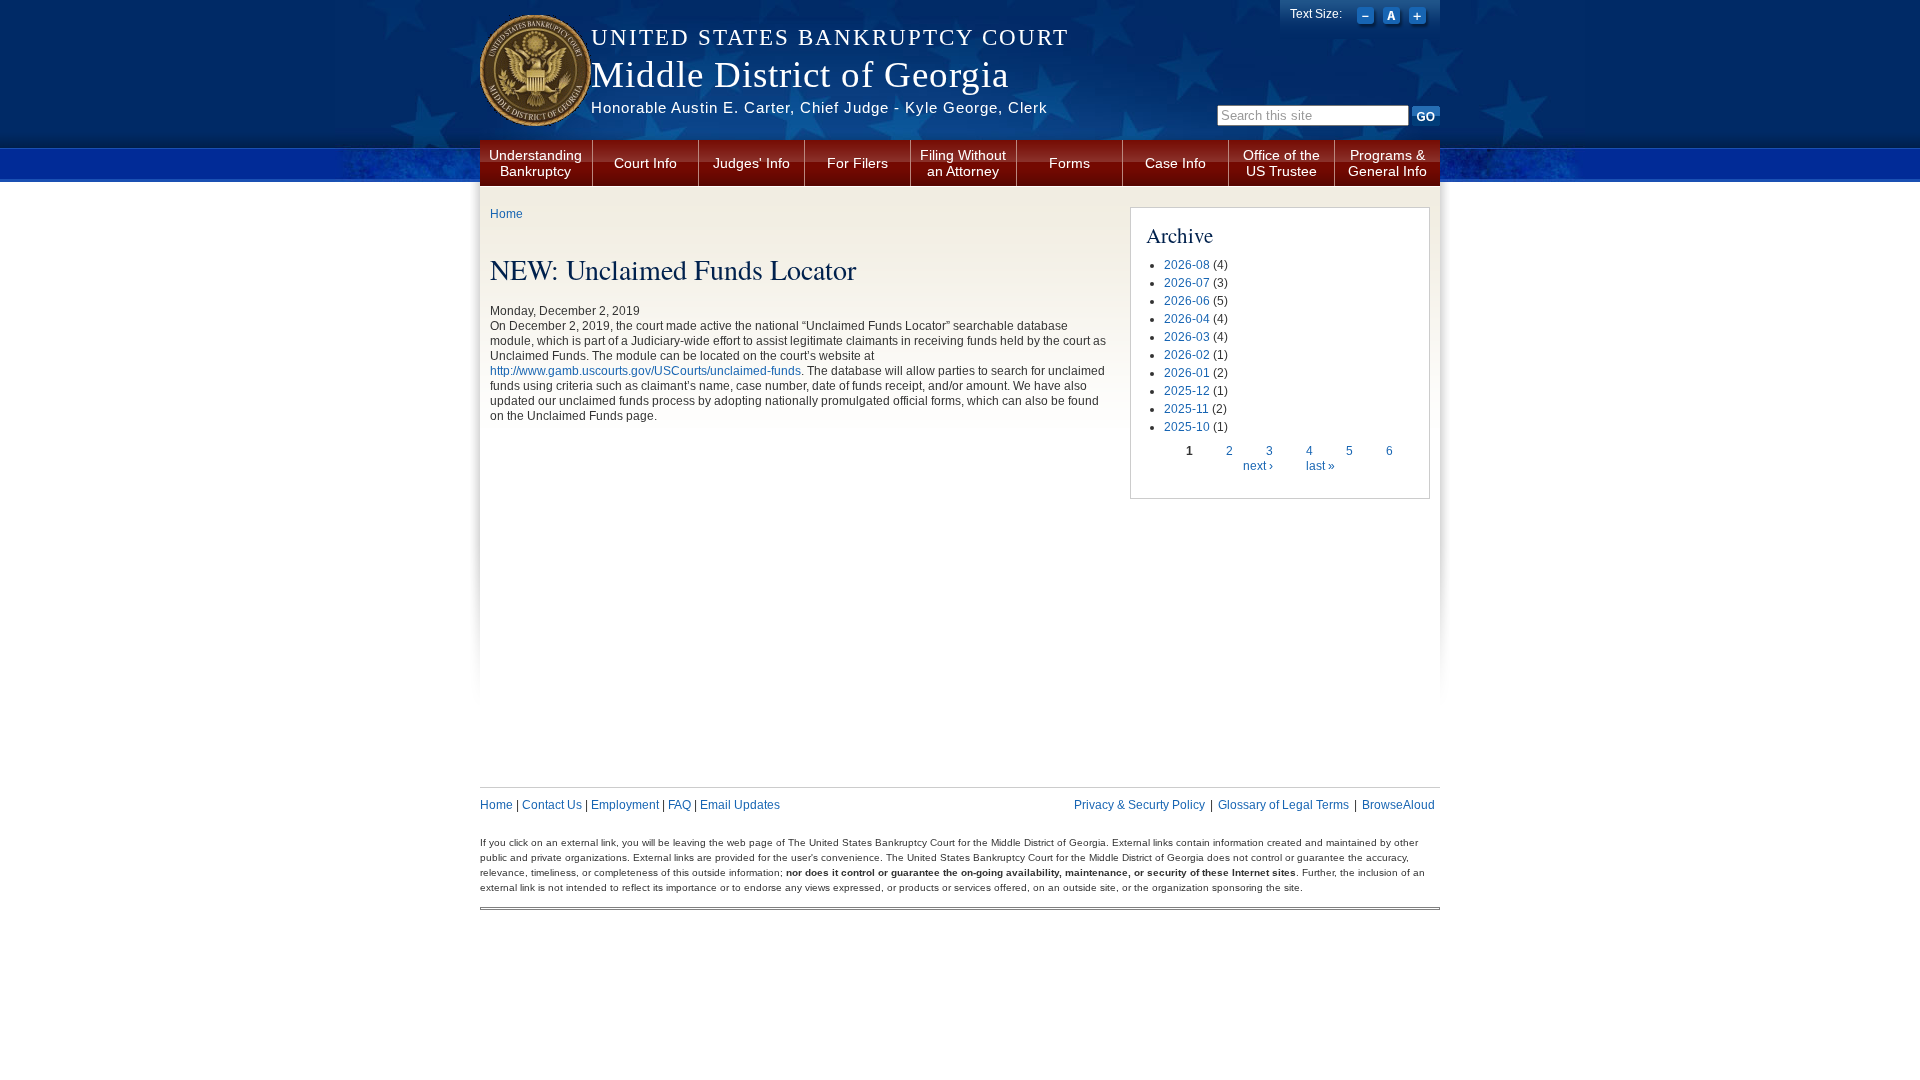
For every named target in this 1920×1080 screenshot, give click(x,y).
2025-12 (1187, 391)
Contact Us (552, 805)
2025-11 (1186, 409)
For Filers (857, 163)
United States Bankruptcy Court (830, 37)
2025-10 (1187, 427)
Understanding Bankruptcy (535, 163)
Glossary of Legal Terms (1283, 805)
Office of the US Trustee (1281, 163)
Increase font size (1419, 18)
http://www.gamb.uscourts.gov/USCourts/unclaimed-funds (645, 371)
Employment (625, 805)
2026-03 (1187, 337)
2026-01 (1187, 373)
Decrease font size (1367, 18)
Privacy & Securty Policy (1139, 805)
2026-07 (1187, 283)
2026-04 (1187, 319)
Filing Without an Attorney (963, 163)
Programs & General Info (1387, 163)
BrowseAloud (1398, 805)
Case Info (1175, 163)
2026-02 (1187, 355)
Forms (1069, 163)
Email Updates (740, 805)
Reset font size (1393, 18)
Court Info (645, 163)
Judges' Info (751, 163)
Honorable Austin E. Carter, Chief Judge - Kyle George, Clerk (819, 107)
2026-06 (1187, 301)
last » (1320, 466)
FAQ (679, 805)
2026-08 (1187, 265)
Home (506, 214)
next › (1258, 466)
